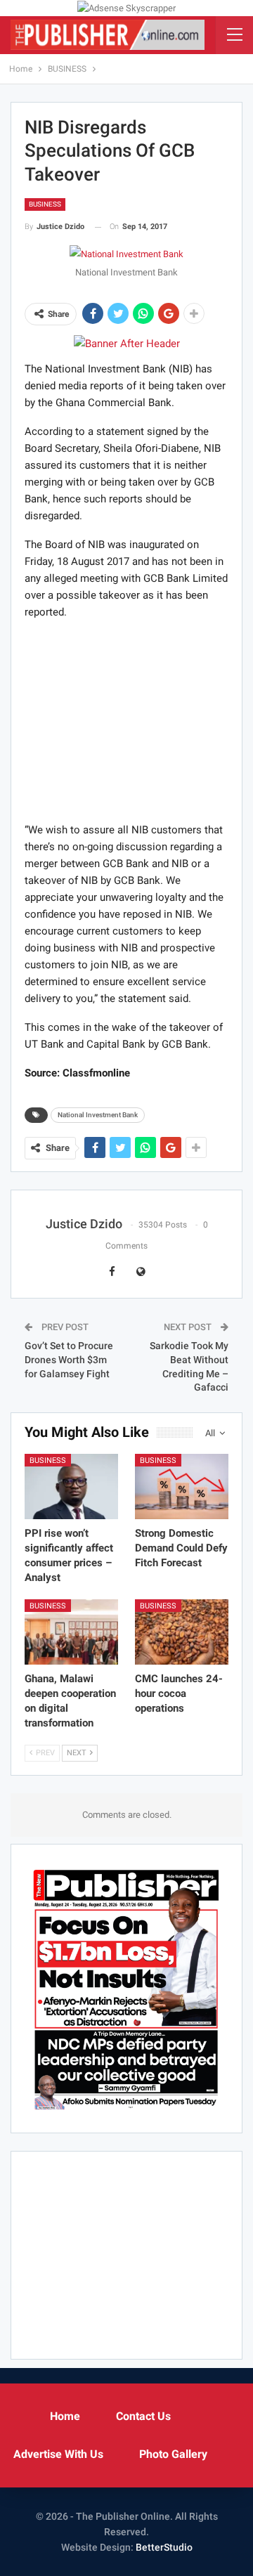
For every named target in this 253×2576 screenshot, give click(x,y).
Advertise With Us (58, 2454)
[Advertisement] (126, 720)
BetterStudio (164, 2547)
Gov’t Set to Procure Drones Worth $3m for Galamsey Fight (69, 1359)
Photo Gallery (173, 2454)
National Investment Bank (98, 1115)
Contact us (143, 2416)
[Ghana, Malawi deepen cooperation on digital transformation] (71, 1632)
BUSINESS (45, 204)
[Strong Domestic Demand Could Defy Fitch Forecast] (182, 1487)
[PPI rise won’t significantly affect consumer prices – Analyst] (71, 1487)
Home (65, 2416)
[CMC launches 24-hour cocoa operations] (182, 1632)
